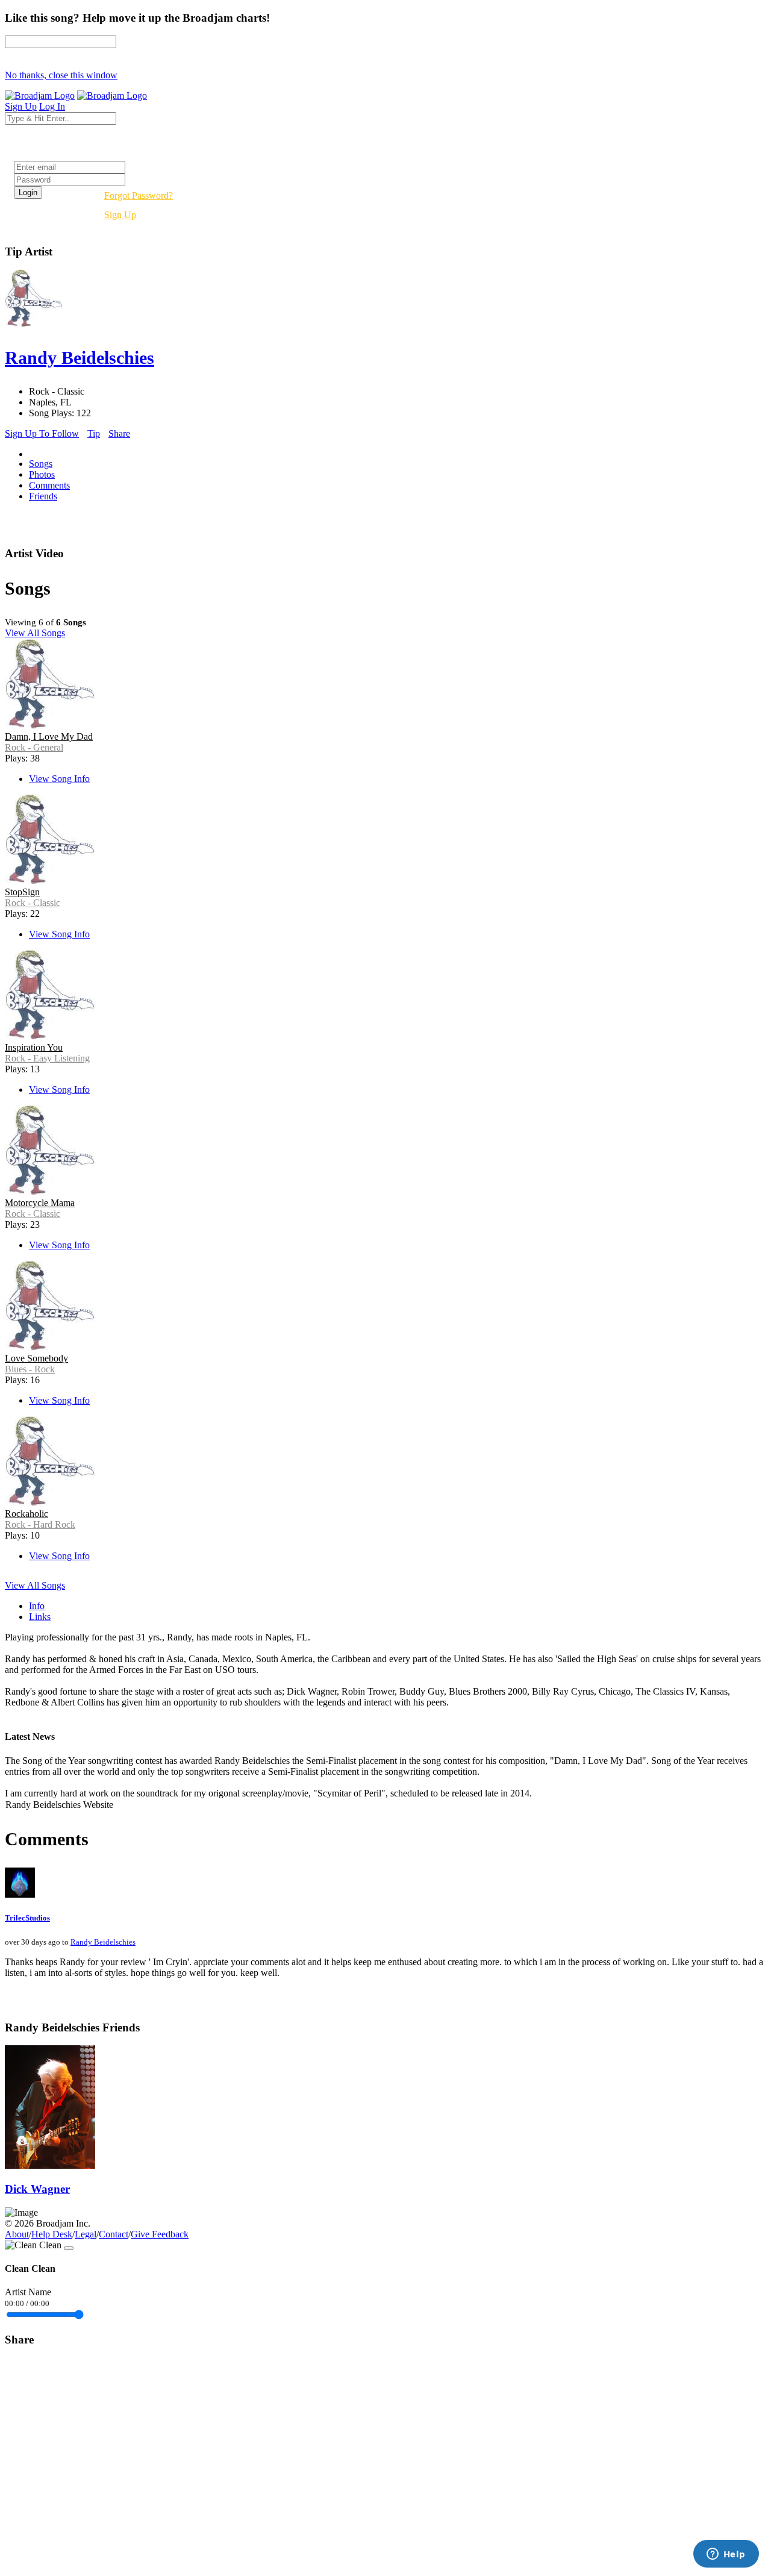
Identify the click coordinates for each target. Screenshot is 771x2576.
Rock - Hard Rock (40, 1524)
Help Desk (52, 2234)
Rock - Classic (33, 903)
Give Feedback (160, 2234)
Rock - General (34, 747)
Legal (86, 2234)
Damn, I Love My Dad (49, 736)
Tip (94, 433)
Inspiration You (34, 1047)
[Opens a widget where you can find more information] (726, 2555)
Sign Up (120, 215)
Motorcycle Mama (40, 1203)
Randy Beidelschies (103, 1942)
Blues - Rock (30, 1369)
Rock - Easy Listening (47, 1058)
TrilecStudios (27, 1918)
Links (40, 1617)
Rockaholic (27, 1514)
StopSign (22, 892)
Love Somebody (36, 1358)
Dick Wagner (37, 2189)
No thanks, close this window (61, 75)
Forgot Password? (139, 195)
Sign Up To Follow (42, 433)
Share (119, 433)
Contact (114, 2234)
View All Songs (35, 633)
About (17, 2234)
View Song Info (59, 779)
